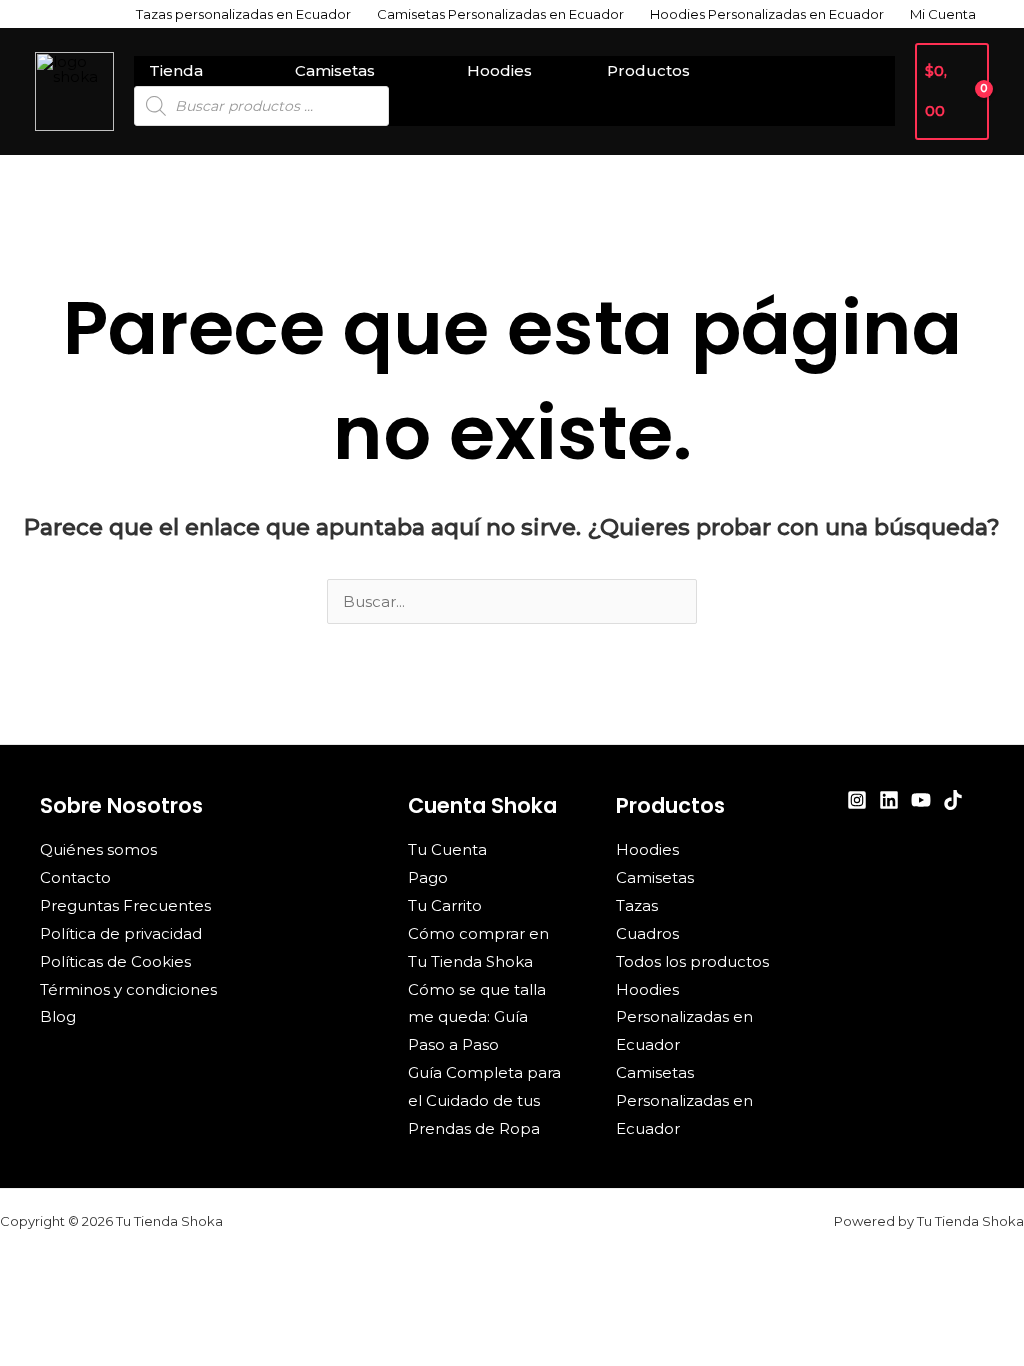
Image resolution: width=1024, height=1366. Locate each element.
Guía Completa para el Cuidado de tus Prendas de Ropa (484, 1100)
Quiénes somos (98, 849)
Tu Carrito (445, 905)
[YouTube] (921, 800)
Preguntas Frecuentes (125, 905)
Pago (428, 877)
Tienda (176, 70)
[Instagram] (857, 800)
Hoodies (499, 70)
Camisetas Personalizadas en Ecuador (500, 14)
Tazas (637, 905)
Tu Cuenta (447, 849)
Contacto (75, 877)
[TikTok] (953, 800)
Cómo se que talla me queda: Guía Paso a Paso (477, 1017)
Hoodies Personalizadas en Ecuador (767, 14)
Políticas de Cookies (115, 961)
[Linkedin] (889, 800)
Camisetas (335, 70)
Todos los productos (692, 961)
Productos (648, 70)
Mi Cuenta (943, 14)
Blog (58, 1016)
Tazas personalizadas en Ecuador (243, 14)
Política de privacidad (121, 933)
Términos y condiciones (128, 989)
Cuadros (647, 933)
